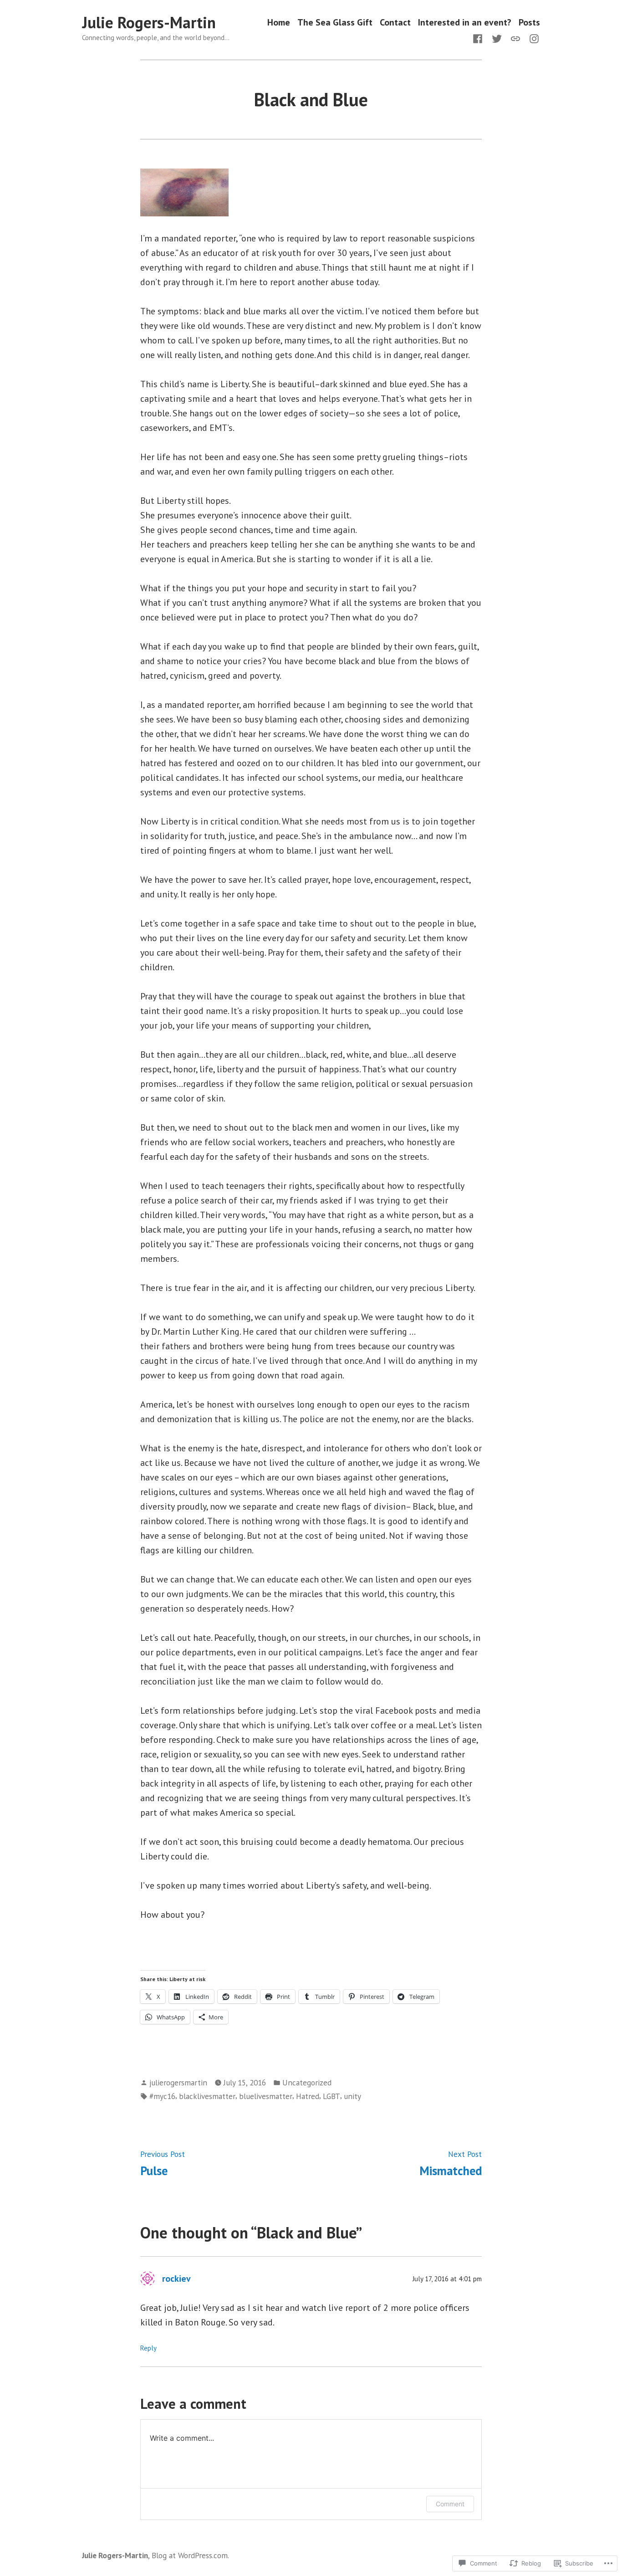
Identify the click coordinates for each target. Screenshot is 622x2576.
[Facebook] (479, 38)
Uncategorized (307, 2082)
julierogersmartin (178, 2082)
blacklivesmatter (207, 2096)
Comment (450, 2504)
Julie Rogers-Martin (149, 22)
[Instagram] (532, 38)
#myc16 (162, 2096)
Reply (148, 2348)
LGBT (331, 2096)
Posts (529, 23)
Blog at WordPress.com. (190, 2555)
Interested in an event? (465, 23)
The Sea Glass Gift (335, 23)
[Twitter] (497, 38)
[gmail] (515, 38)
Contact (395, 23)
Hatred (308, 2096)
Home (279, 23)
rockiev (176, 2279)
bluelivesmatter (266, 2096)
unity (352, 2096)
